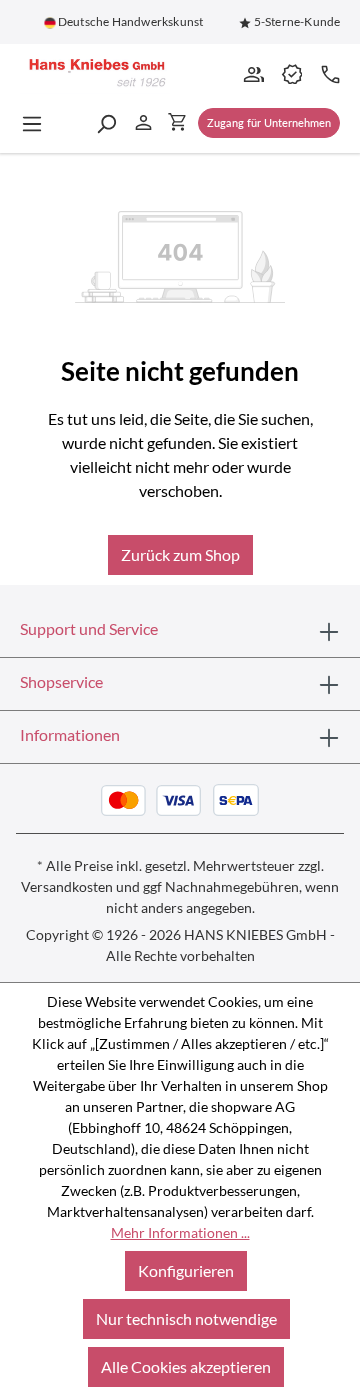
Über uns (253, 73)
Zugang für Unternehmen (269, 122)
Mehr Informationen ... (180, 1232)
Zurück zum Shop (180, 554)
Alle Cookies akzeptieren (186, 1366)
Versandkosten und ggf (91, 886)
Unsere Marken (291, 73)
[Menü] (38, 123)
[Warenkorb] (177, 121)
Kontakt (329, 73)
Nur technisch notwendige (186, 1318)
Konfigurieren (186, 1270)
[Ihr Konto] (143, 121)
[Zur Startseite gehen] (95, 73)
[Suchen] (106, 123)
